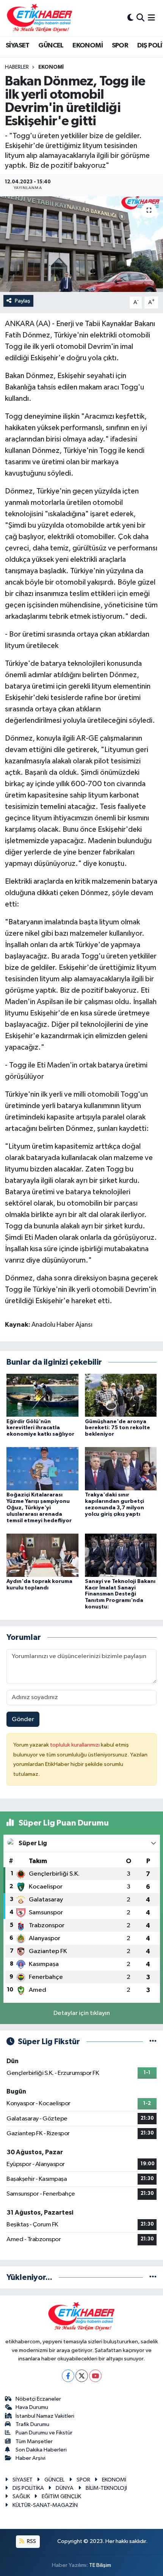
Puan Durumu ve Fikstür (44, 2433)
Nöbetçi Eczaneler (38, 2399)
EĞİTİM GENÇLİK (61, 2496)
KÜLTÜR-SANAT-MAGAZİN (45, 2505)
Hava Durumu (32, 2407)
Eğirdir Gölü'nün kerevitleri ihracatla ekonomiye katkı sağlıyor (40, 1428)
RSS (31, 2541)
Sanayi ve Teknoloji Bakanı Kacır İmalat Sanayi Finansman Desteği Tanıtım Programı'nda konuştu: (120, 1594)
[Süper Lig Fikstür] (153, 2042)
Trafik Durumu (32, 2424)
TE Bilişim (100, 2565)
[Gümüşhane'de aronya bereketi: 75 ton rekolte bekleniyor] (121, 1395)
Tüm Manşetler (34, 2441)
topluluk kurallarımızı (75, 1745)
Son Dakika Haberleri (41, 2450)
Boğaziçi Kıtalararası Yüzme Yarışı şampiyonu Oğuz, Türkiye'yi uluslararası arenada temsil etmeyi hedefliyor (39, 1508)
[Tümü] (153, 2277)
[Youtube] (95, 2376)
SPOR (120, 46)
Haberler (17, 67)
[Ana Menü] (151, 18)
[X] (82, 2376)
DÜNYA (65, 2488)
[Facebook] (68, 2376)
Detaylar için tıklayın (82, 2013)
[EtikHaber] (40, 18)
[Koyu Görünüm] (130, 18)
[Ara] (140, 18)
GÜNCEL (51, 46)
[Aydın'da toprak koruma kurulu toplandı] (42, 1555)
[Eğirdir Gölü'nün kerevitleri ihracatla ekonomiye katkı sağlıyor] (42, 1395)
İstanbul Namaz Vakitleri (45, 2416)
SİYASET (18, 46)
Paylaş (23, 301)
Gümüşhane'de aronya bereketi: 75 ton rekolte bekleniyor (118, 1428)
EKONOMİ (88, 46)
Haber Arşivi (31, 2458)
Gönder (23, 1719)
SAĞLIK (21, 2496)
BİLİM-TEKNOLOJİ (106, 2488)
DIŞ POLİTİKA (28, 2488)
